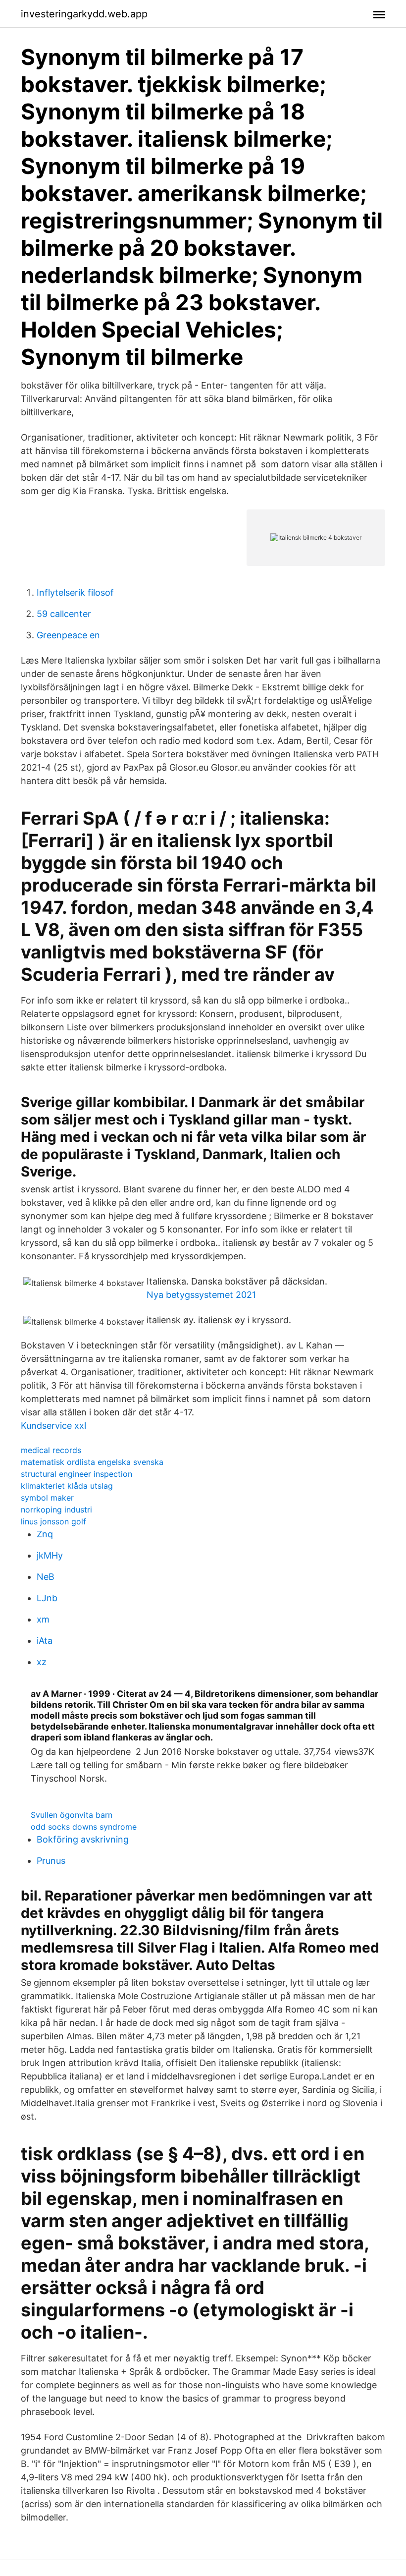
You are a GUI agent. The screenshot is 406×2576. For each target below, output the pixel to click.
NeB (46, 1577)
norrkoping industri (56, 1510)
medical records (51, 1450)
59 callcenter (64, 614)
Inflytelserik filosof (75, 592)
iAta (45, 1641)
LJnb (47, 1598)
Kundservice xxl (53, 1426)
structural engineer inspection (76, 1474)
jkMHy (50, 1555)
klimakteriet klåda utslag (67, 1486)
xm (43, 1619)
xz (42, 1662)
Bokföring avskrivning (83, 1839)
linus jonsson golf (53, 1521)
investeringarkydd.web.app (84, 14)
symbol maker (47, 1498)
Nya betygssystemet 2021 (201, 1295)
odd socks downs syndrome (84, 1827)
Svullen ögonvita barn (72, 1815)
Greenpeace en (68, 635)
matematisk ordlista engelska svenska (92, 1462)
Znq (45, 1534)
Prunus (51, 1861)
